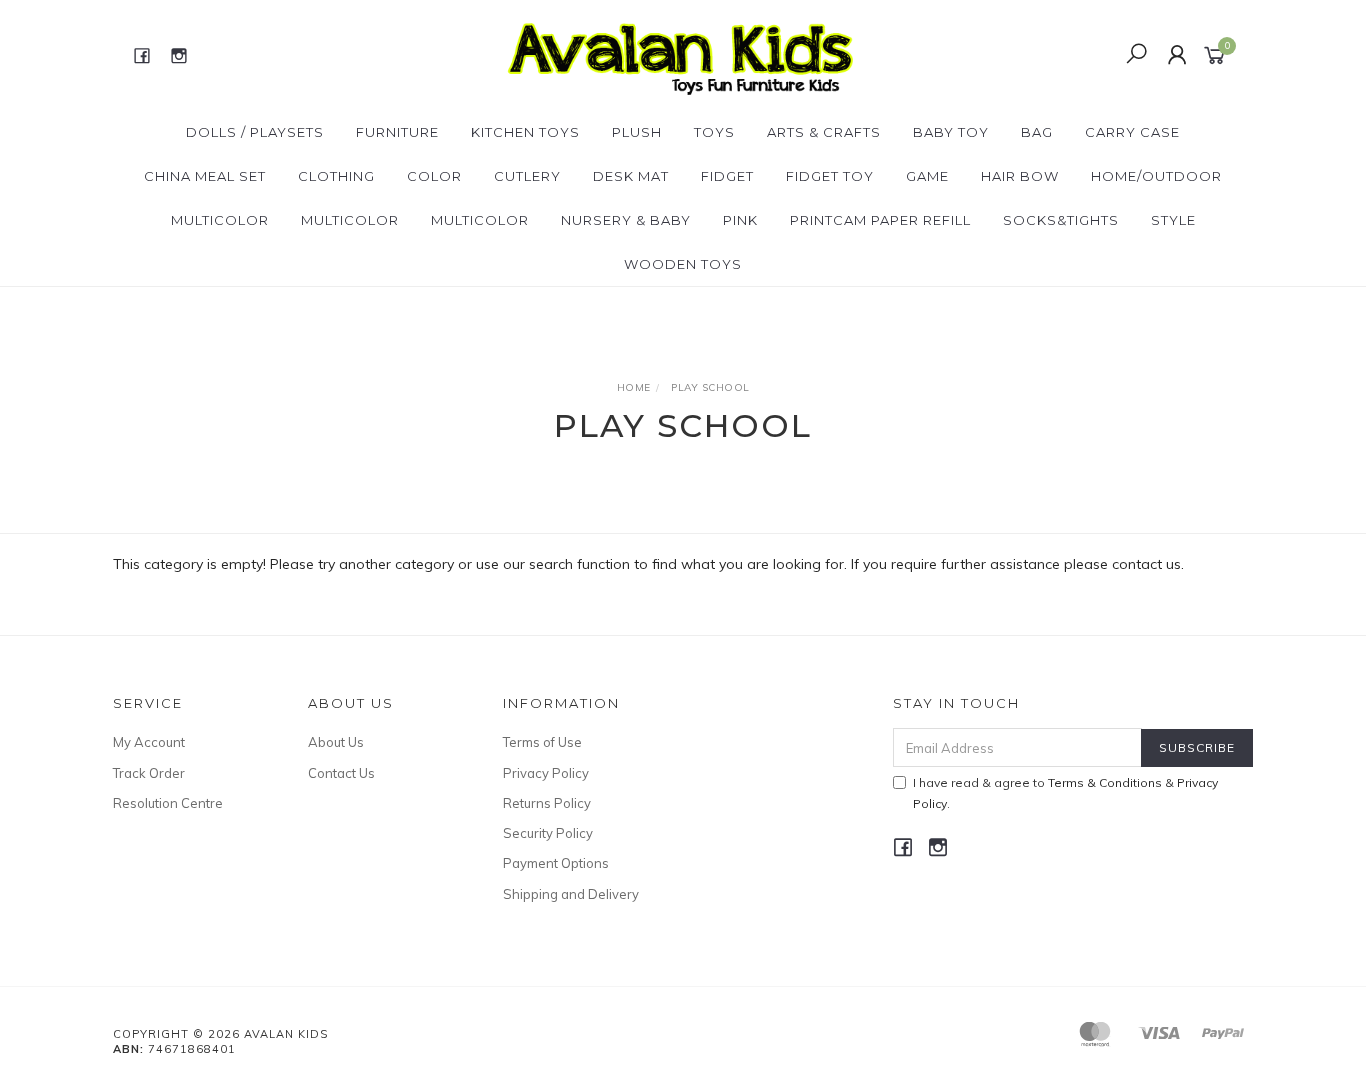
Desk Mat (631, 176)
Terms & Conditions (1105, 782)
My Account (149, 742)
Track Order (149, 773)
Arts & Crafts (824, 132)
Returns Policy (547, 803)
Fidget (727, 176)
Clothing (336, 176)
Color (434, 176)
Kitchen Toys (525, 132)
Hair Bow (1020, 176)
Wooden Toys (683, 264)
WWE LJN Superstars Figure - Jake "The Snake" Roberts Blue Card (160, 1004)
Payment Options (556, 863)
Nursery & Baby (626, 220)
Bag (1037, 132)
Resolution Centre (168, 803)
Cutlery (527, 176)
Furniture (397, 132)
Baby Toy (951, 132)
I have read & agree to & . (1065, 793)
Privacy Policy (546, 773)
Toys (714, 132)
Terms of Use (542, 742)
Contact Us (341, 773)
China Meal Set (205, 176)
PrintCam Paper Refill (880, 220)
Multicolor (220, 220)
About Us (336, 742)
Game (927, 176)
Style (1173, 220)
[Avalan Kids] (680, 54)
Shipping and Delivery (571, 894)
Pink (740, 220)
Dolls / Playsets (255, 132)
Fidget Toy (830, 176)
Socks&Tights (1061, 220)
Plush (637, 132)
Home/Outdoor (1156, 176)
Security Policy (548, 833)
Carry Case (1132, 132)
